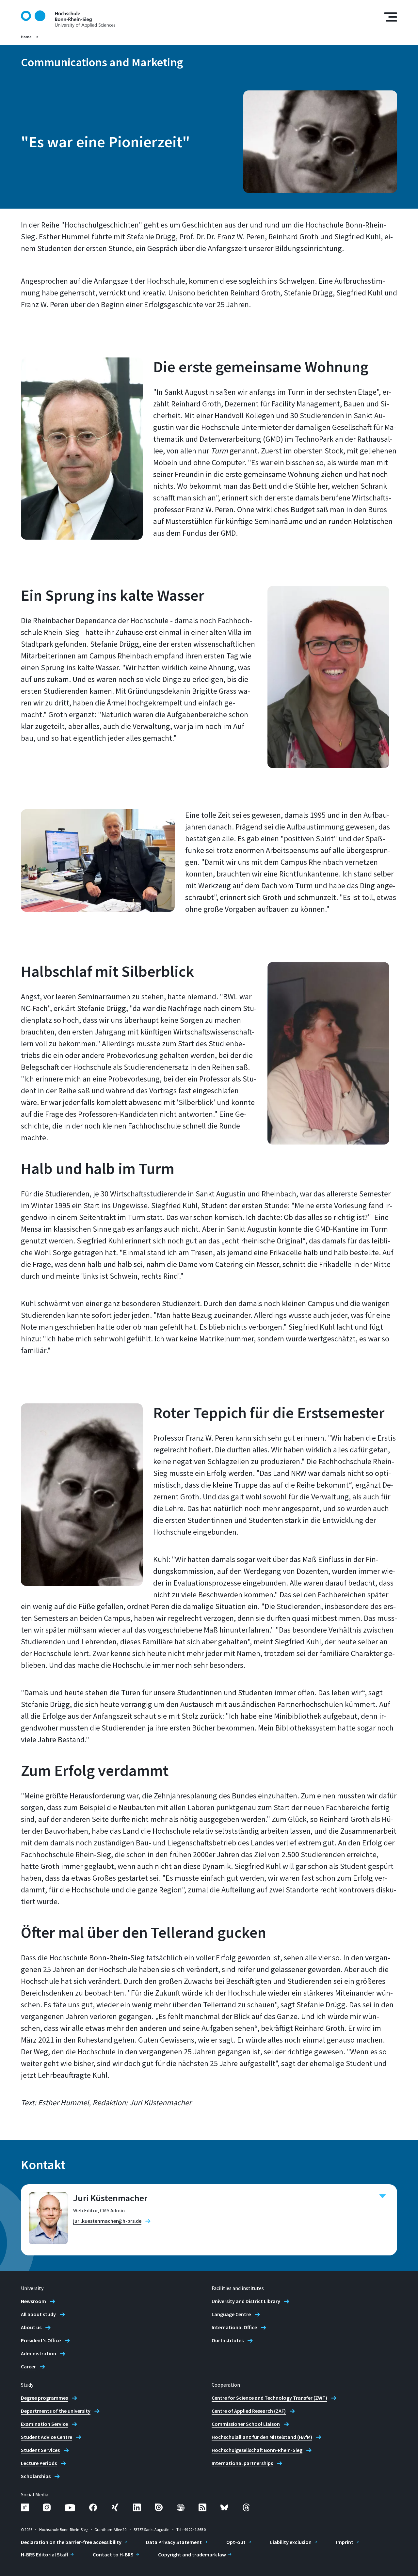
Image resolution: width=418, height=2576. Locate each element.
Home (26, 37)
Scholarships (36, 2476)
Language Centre (231, 2314)
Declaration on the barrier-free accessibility (71, 2542)
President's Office (41, 2340)
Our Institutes (228, 2340)
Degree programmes (44, 2398)
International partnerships (242, 2463)
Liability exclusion (291, 2542)
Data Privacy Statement (174, 2542)
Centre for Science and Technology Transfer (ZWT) (269, 2398)
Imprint (345, 2542)
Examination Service (44, 2424)
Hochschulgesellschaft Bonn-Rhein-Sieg (257, 2450)
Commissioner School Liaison (246, 2424)
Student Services (40, 2450)
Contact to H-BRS (113, 2554)
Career (28, 2366)
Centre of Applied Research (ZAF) (249, 2411)
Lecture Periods (39, 2463)
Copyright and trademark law (192, 2554)
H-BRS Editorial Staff (45, 2554)
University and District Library (246, 2301)
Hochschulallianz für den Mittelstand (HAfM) (262, 2437)
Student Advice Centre (47, 2437)
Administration (39, 2353)
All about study (38, 2314)
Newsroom (33, 2301)
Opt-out (236, 2542)
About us (31, 2327)
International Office (234, 2327)
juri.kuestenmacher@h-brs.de (107, 2221)
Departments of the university (56, 2411)
